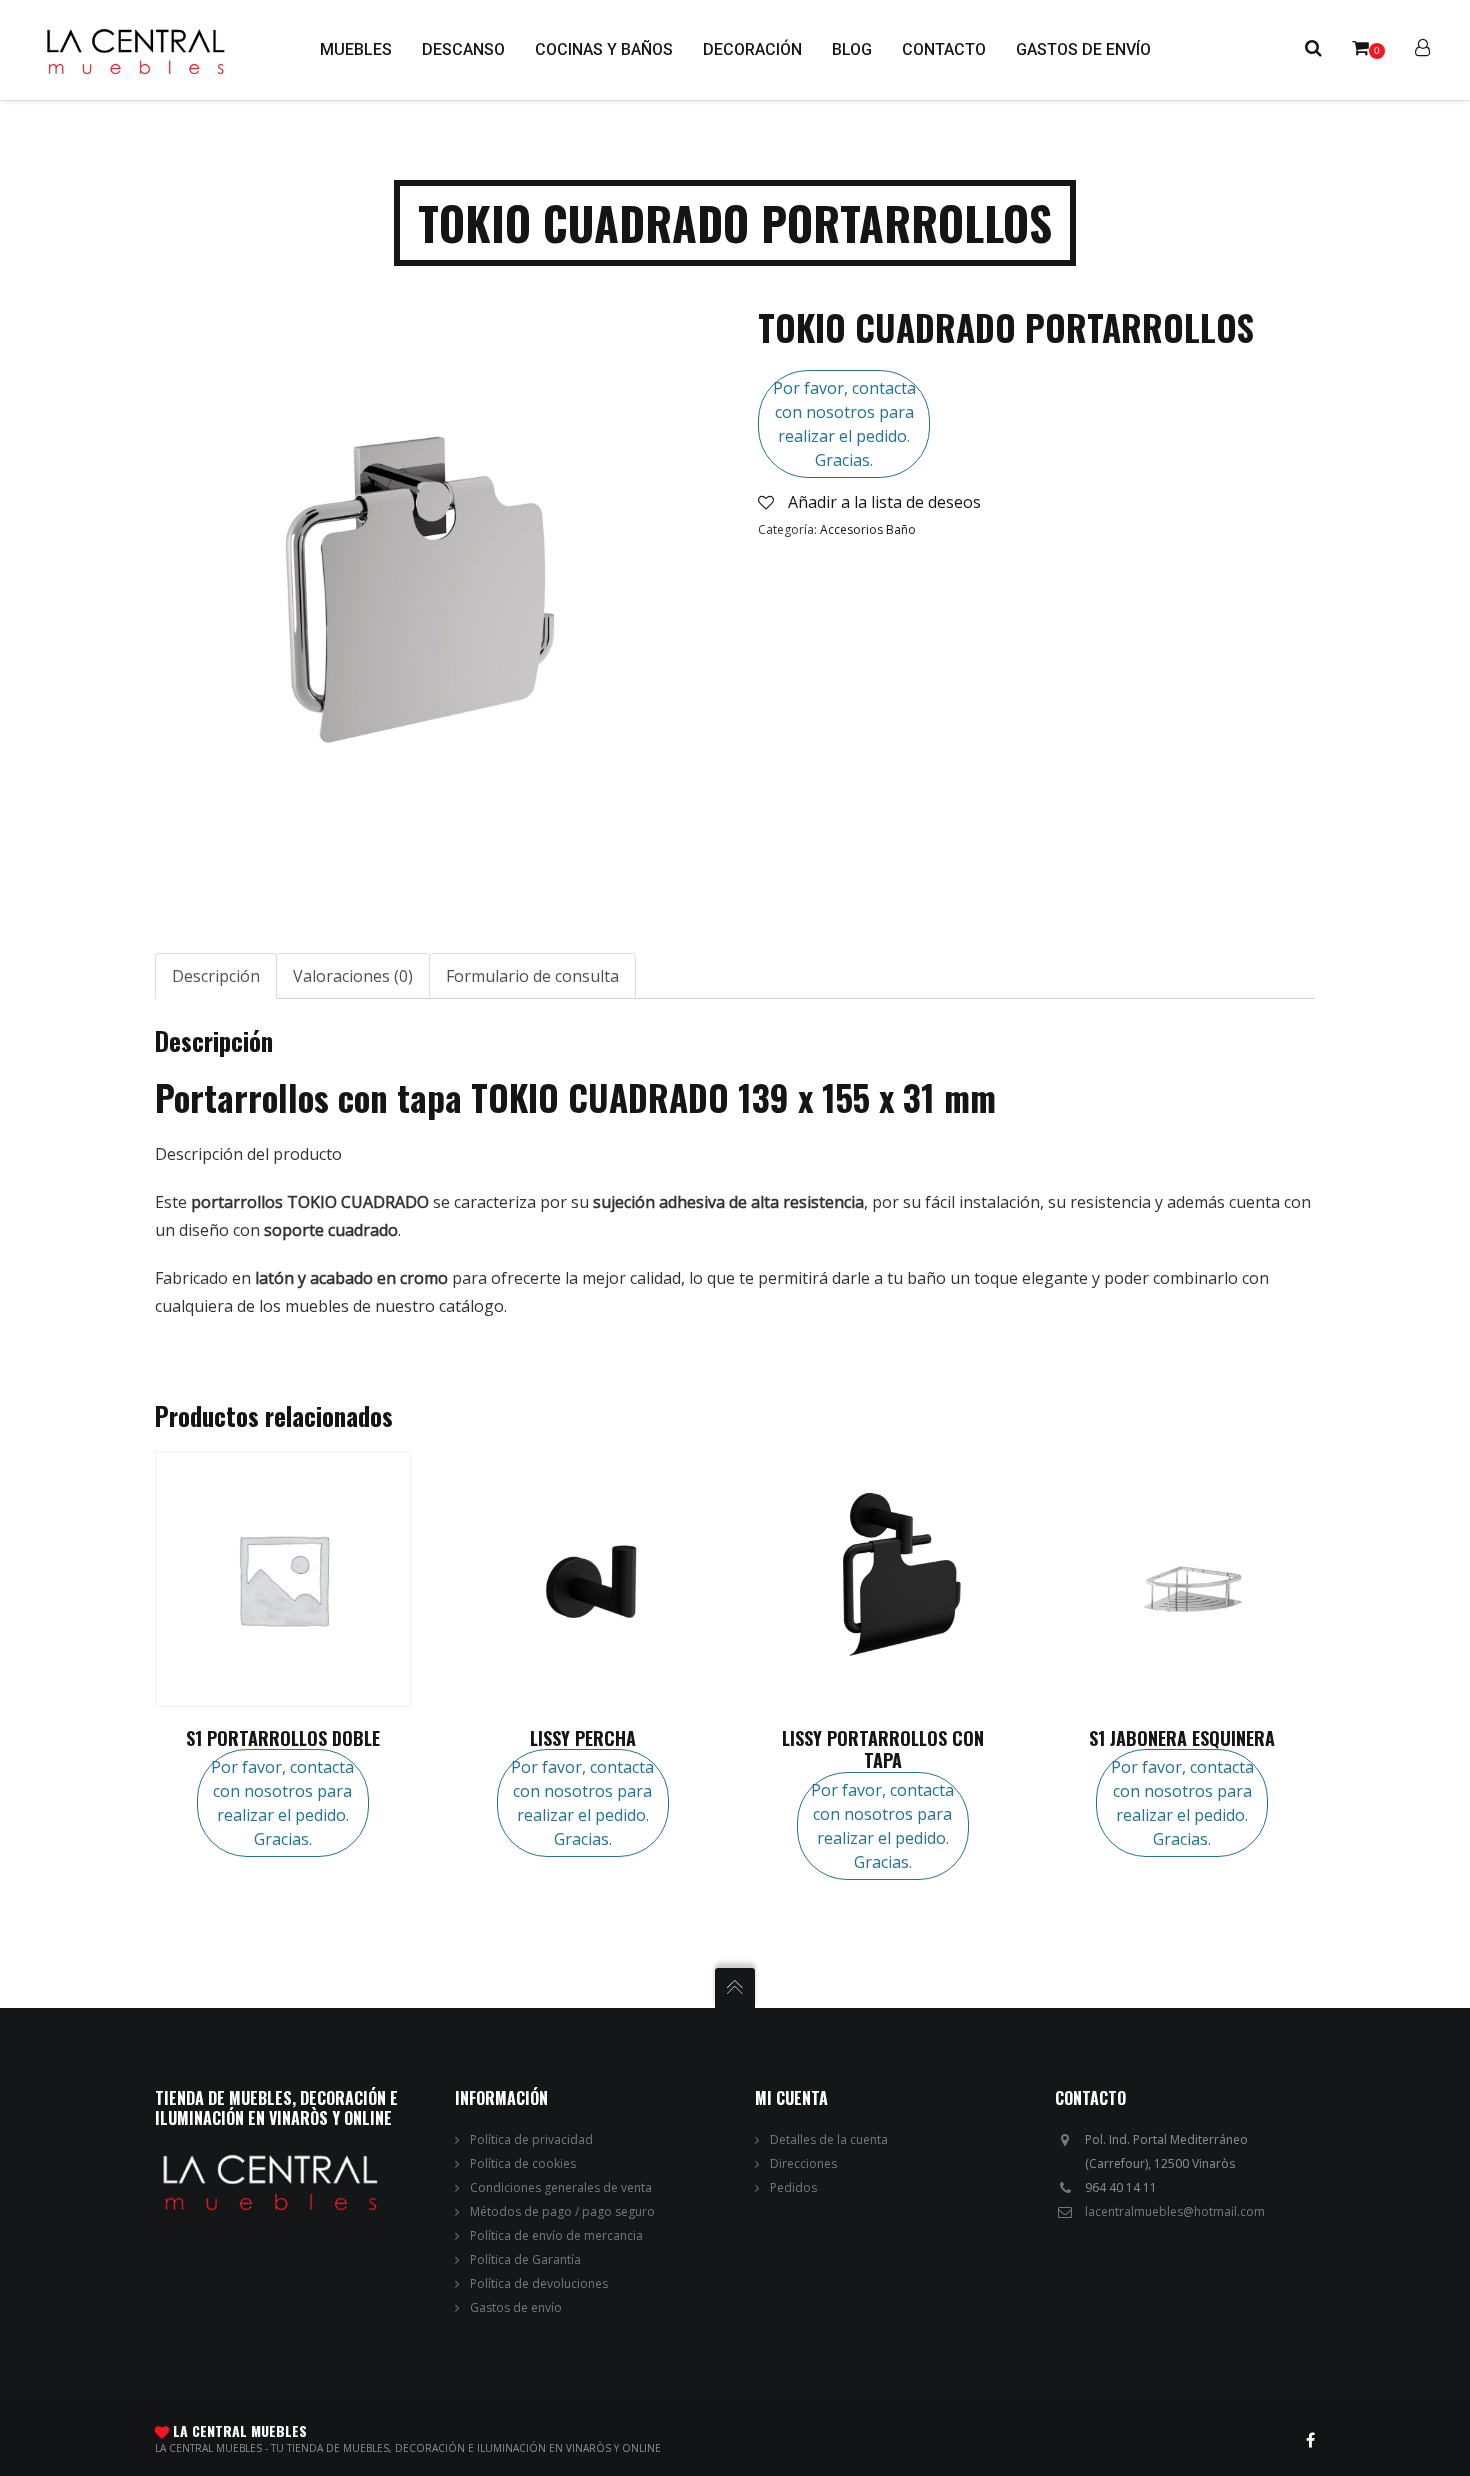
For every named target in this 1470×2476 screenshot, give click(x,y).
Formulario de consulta (532, 976)
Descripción (216, 976)
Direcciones (803, 2163)
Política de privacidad (531, 2139)
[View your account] (1422, 50)
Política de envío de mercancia (556, 2235)
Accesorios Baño (868, 529)
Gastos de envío (516, 2307)
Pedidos (793, 2187)
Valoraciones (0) (353, 976)
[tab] (216, 976)
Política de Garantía (525, 2259)
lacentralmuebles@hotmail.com (1175, 2211)
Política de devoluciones (539, 2283)
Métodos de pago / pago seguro (562, 2211)
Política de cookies (523, 2163)
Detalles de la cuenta (829, 2139)
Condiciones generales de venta (561, 2187)
